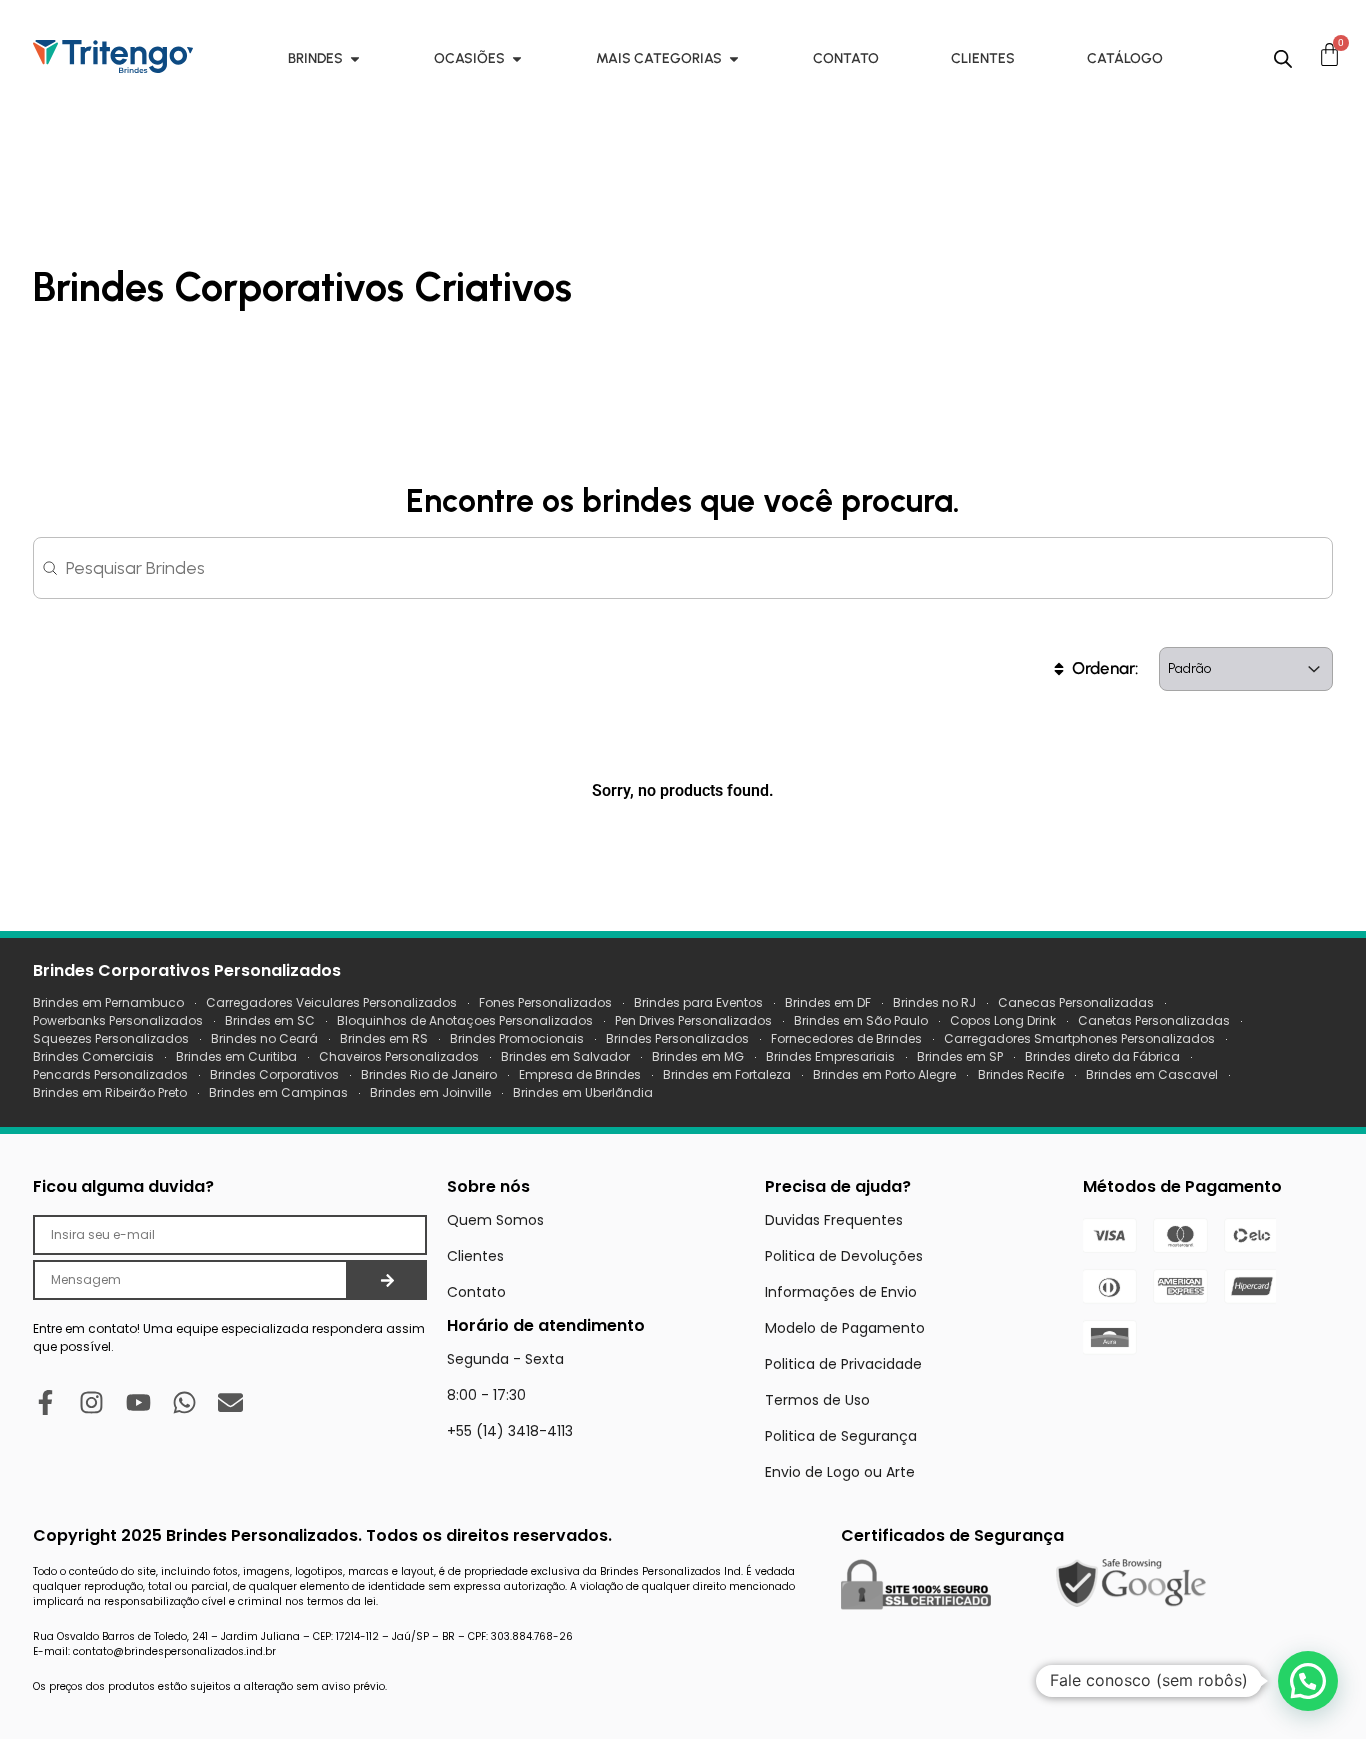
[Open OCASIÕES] (517, 58)
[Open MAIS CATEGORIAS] (734, 58)
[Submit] (387, 1280)
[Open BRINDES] (355, 58)
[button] (1308, 1681)
